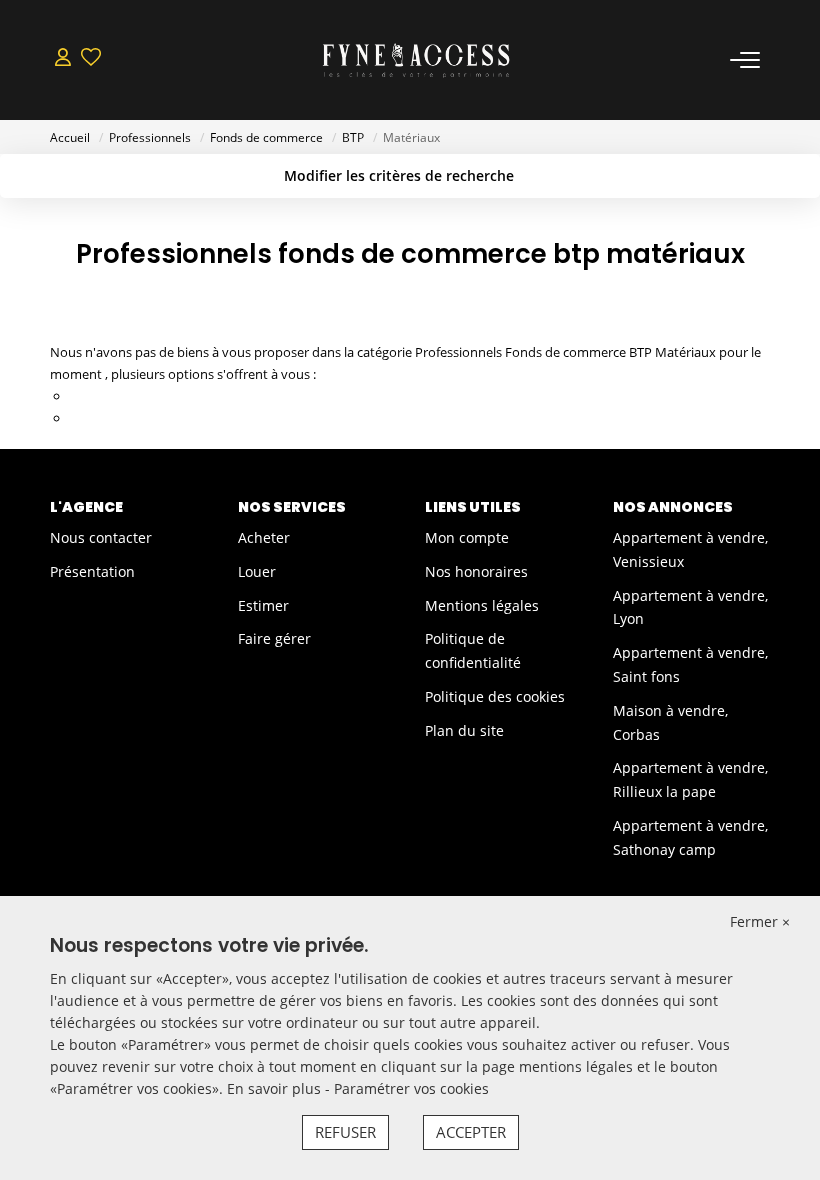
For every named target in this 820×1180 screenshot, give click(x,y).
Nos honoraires (476, 571)
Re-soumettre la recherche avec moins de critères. (217, 396)
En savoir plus (276, 1088)
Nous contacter (101, 537)
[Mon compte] (63, 59)
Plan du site (464, 730)
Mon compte (467, 537)
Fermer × (760, 921)
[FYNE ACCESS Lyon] (416, 60)
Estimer (263, 605)
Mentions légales (482, 605)
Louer (257, 571)
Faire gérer (274, 638)
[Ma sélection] (91, 59)
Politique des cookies (495, 696)
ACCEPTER (471, 1132)
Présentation (92, 571)
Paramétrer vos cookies (411, 1088)
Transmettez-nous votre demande (172, 418)
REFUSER (345, 1132)
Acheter (264, 537)
